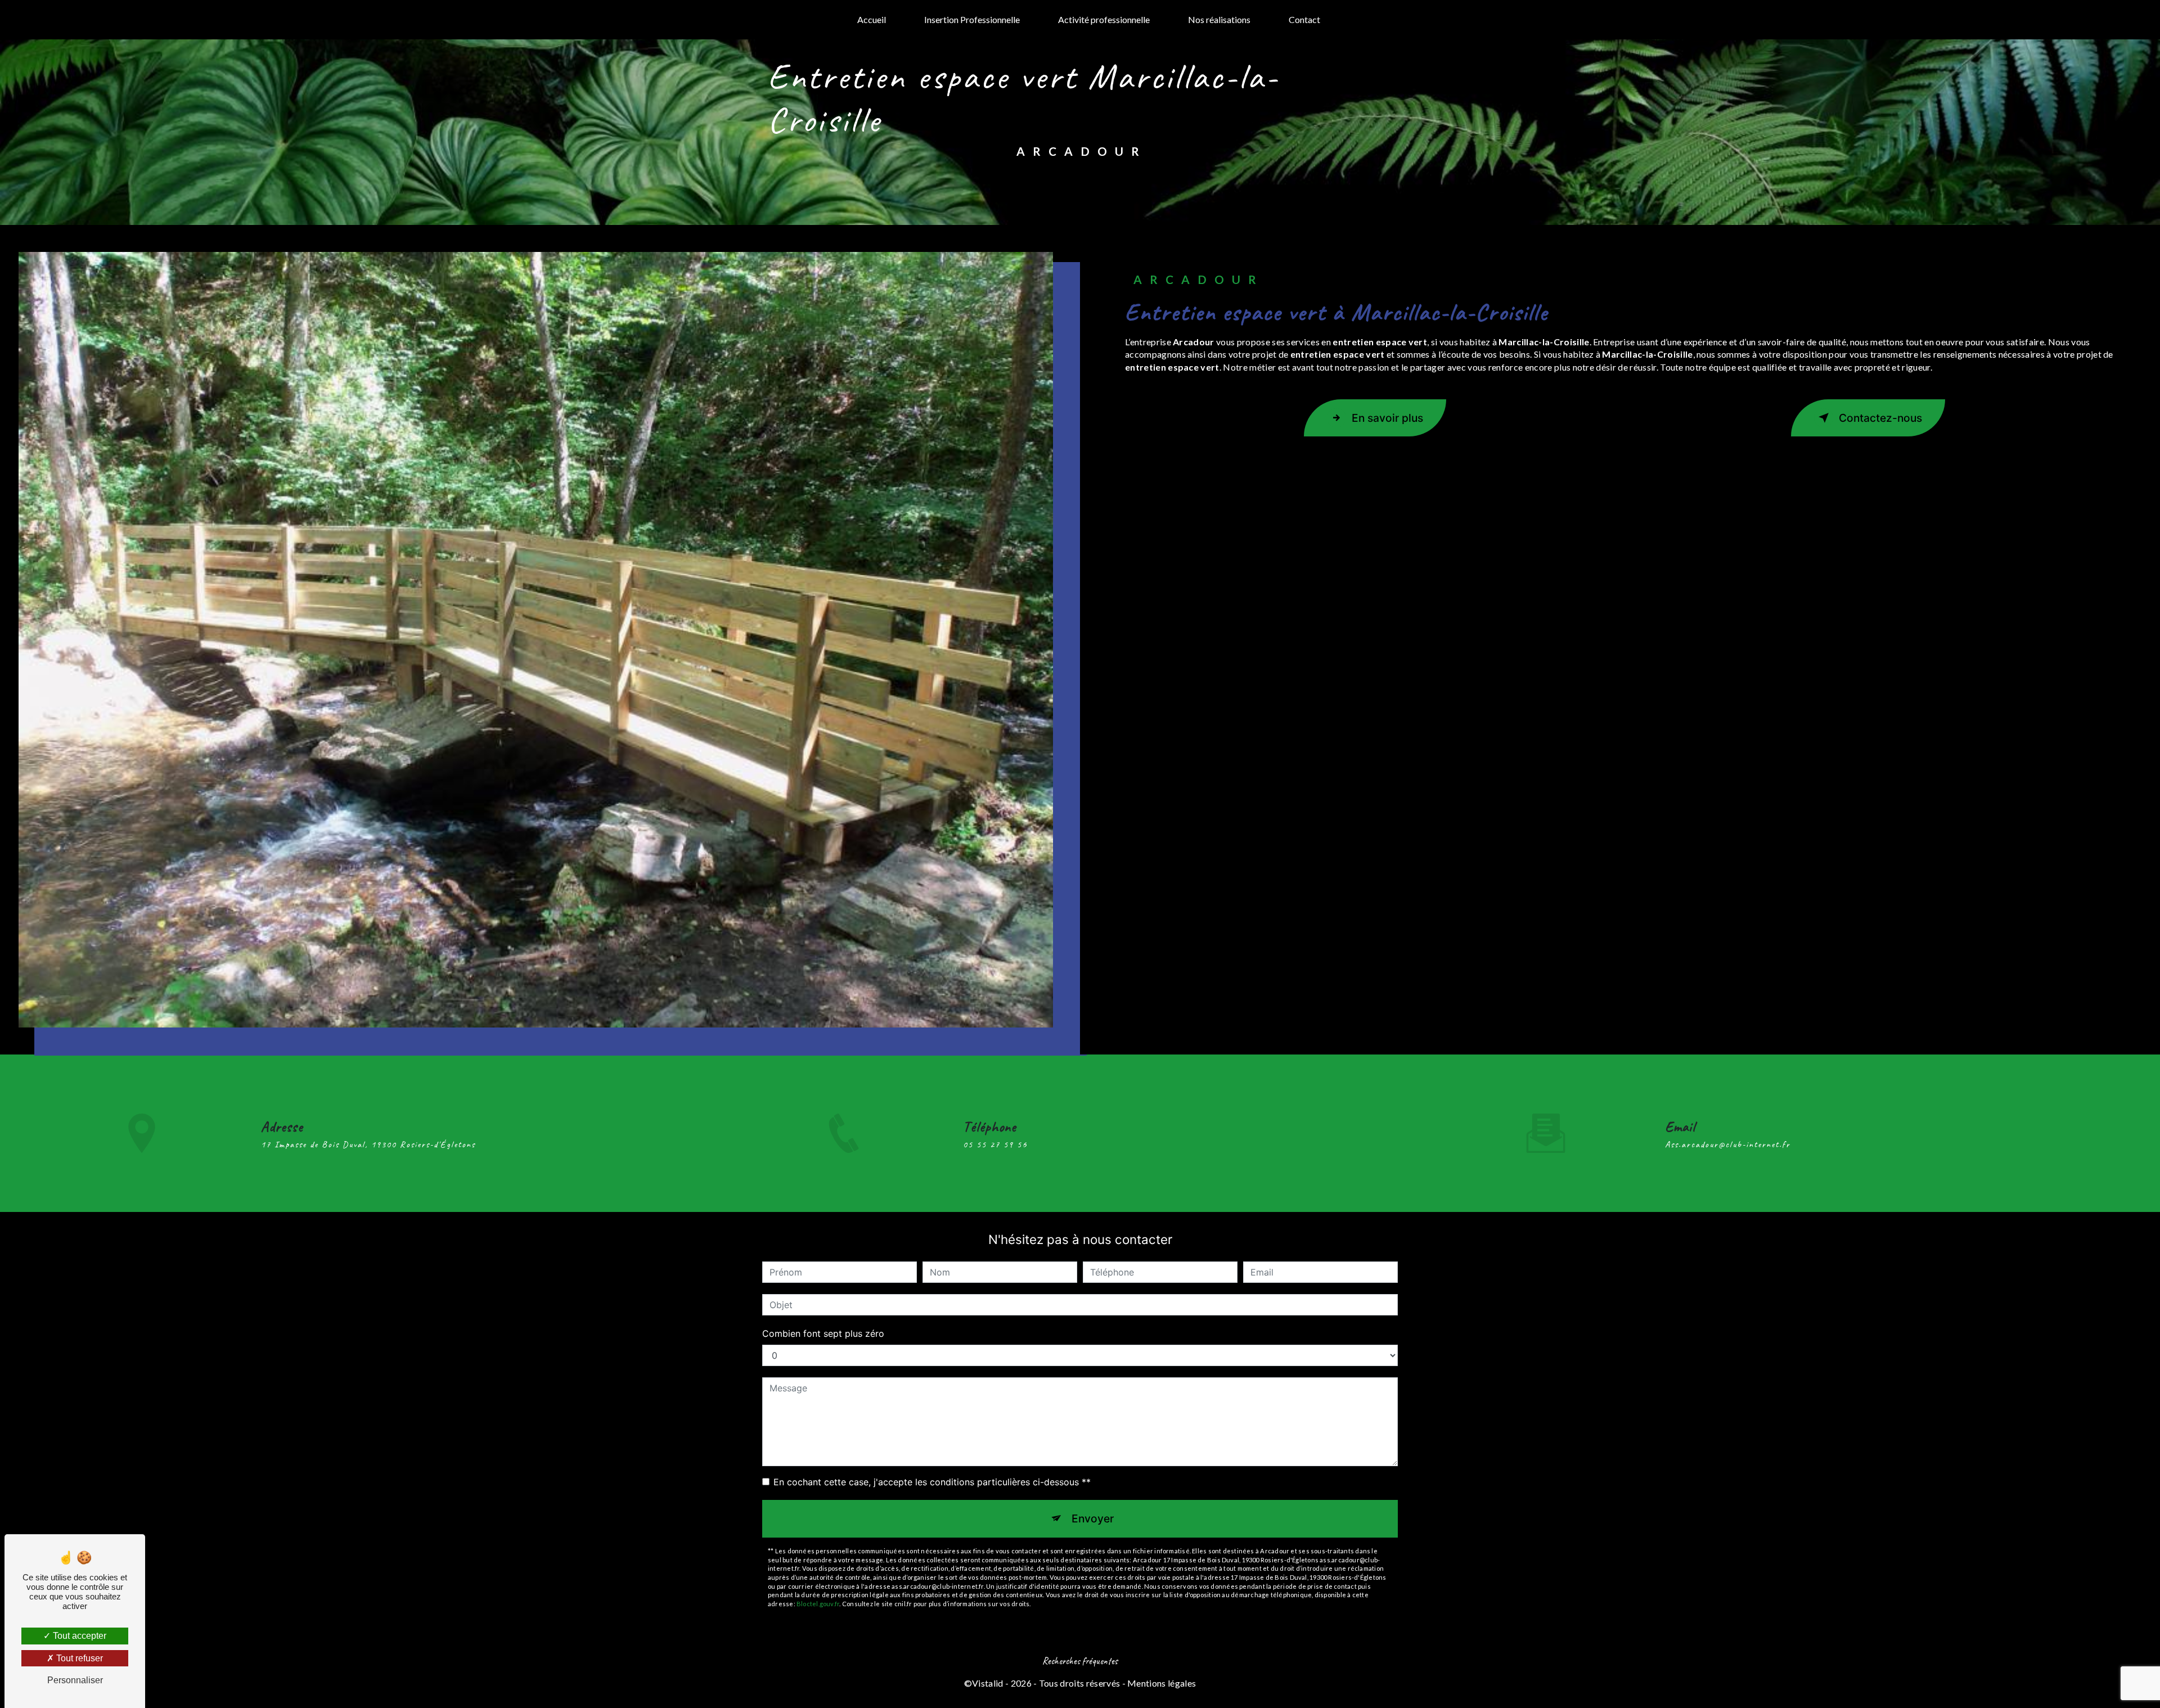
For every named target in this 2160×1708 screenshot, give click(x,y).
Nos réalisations (1219, 19)
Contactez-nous (1880, 418)
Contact (1304, 19)
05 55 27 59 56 (995, 1144)
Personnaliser (75, 1680)
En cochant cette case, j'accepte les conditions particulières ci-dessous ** (932, 1482)
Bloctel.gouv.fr (818, 1604)
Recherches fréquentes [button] (1080, 1661)
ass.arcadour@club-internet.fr (1728, 1144)
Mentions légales (1162, 1683)
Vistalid (988, 1683)
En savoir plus (1387, 418)
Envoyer (1093, 1518)
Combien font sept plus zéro (823, 1333)
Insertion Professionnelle (972, 19)
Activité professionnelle (1104, 19)
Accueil (872, 19)
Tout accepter (78, 1636)
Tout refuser (78, 1658)
